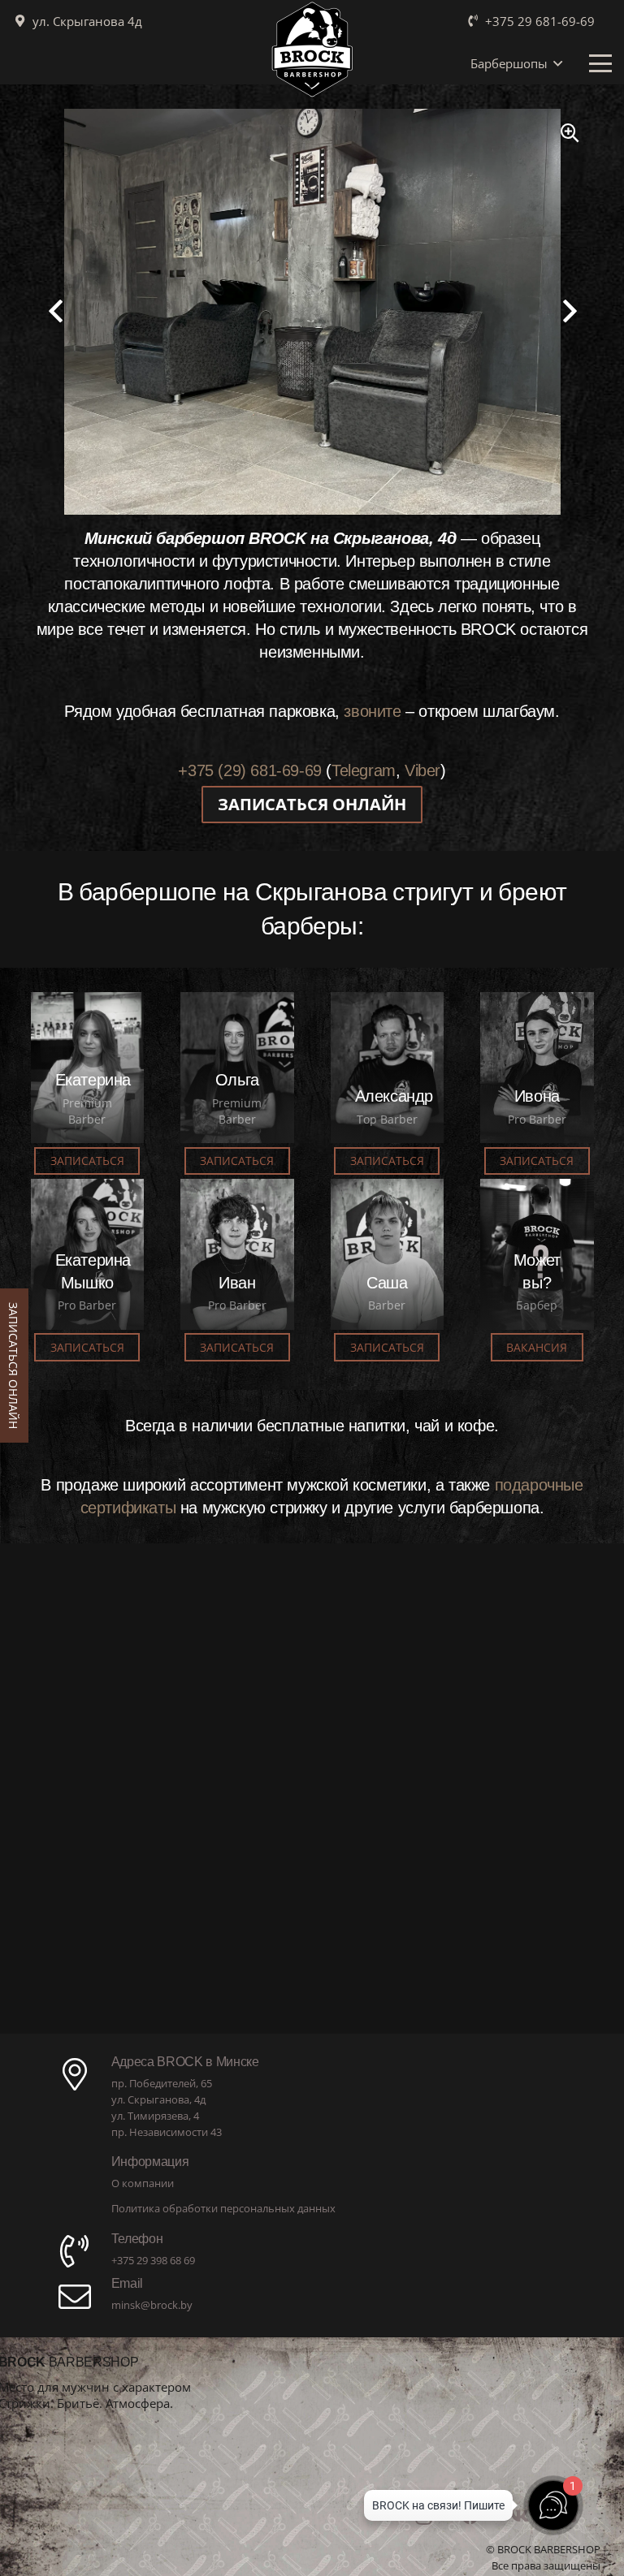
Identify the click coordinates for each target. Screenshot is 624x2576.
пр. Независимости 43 (167, 2132)
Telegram (364, 770)
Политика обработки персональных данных (223, 2208)
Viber (422, 770)
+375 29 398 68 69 (153, 2260)
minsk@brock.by (152, 2305)
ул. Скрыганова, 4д (158, 2099)
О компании (143, 2183)
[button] (555, 63)
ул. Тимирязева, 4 (155, 2116)
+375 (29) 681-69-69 (249, 770)
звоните (372, 711)
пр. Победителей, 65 (162, 2083)
